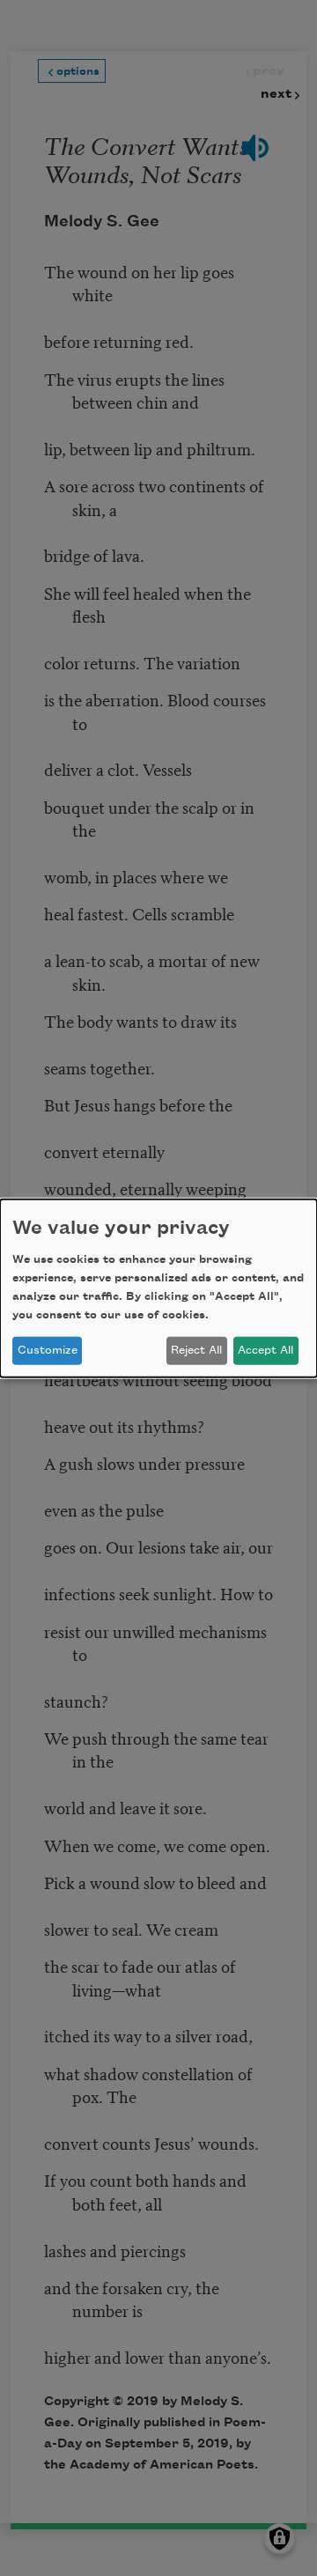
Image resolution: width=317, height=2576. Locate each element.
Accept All (265, 1350)
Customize (48, 1350)
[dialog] (158, 1288)
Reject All (196, 1350)
